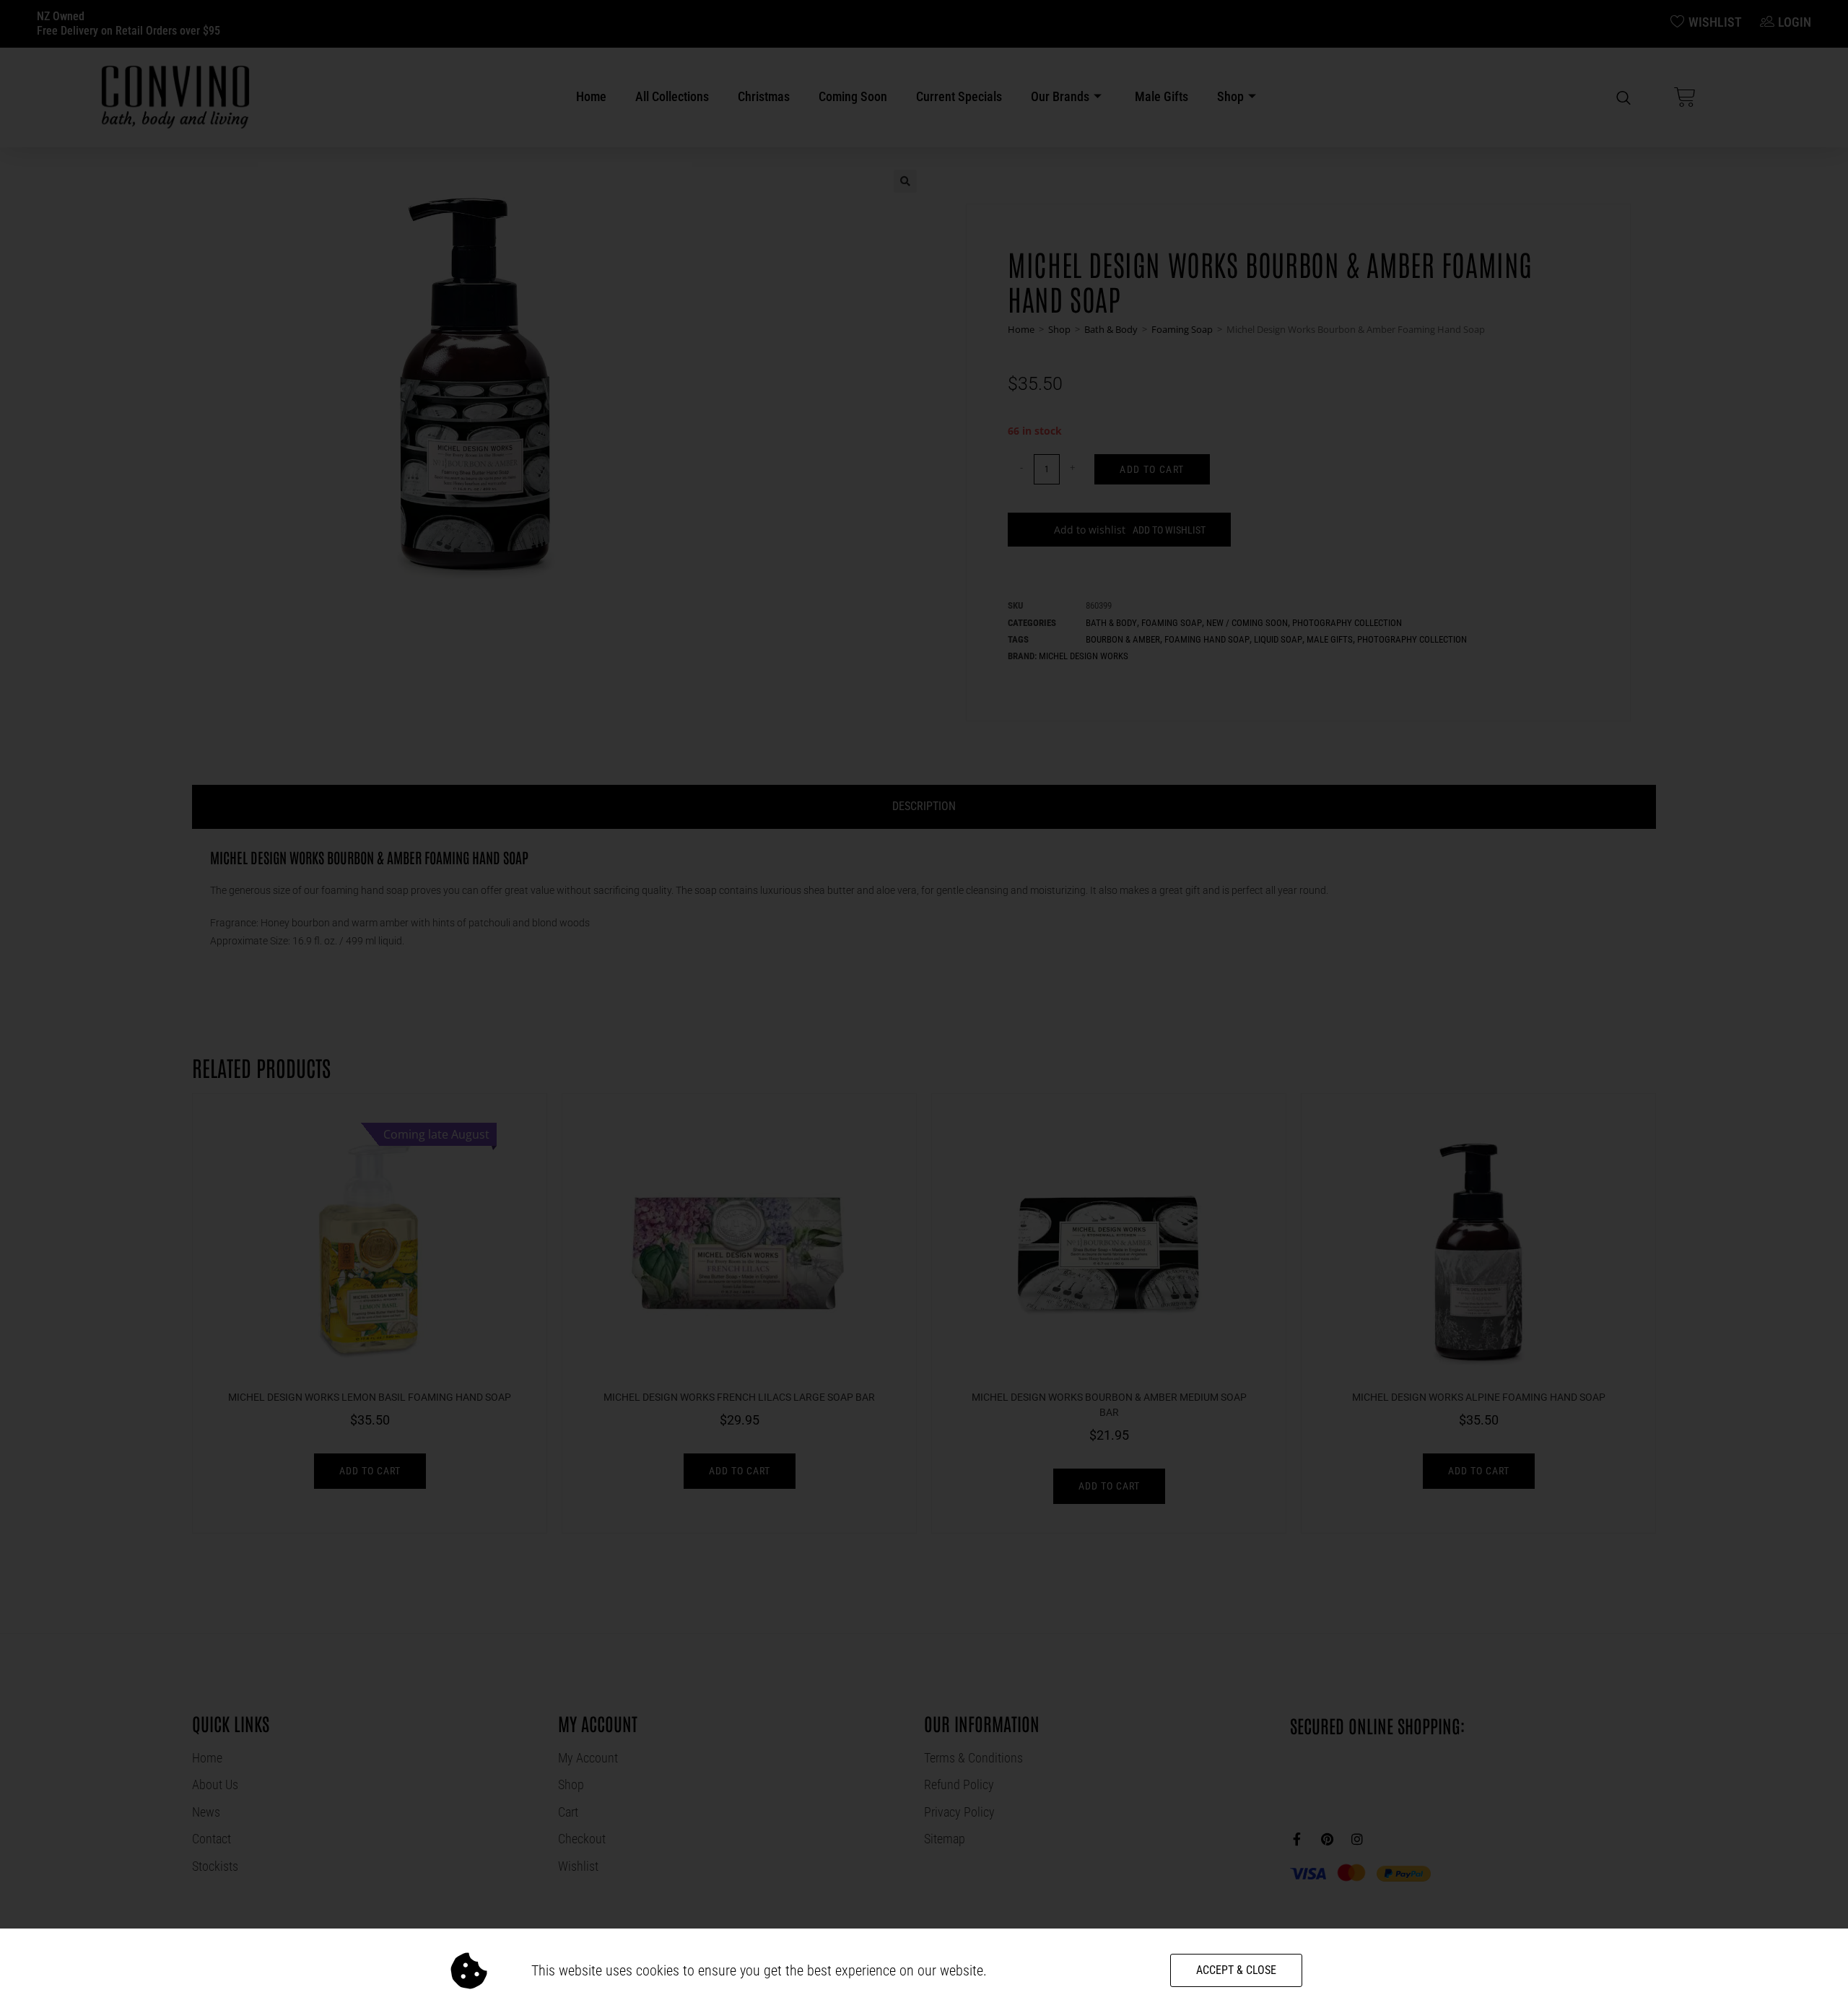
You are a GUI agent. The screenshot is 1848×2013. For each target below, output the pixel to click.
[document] (924, 1006)
